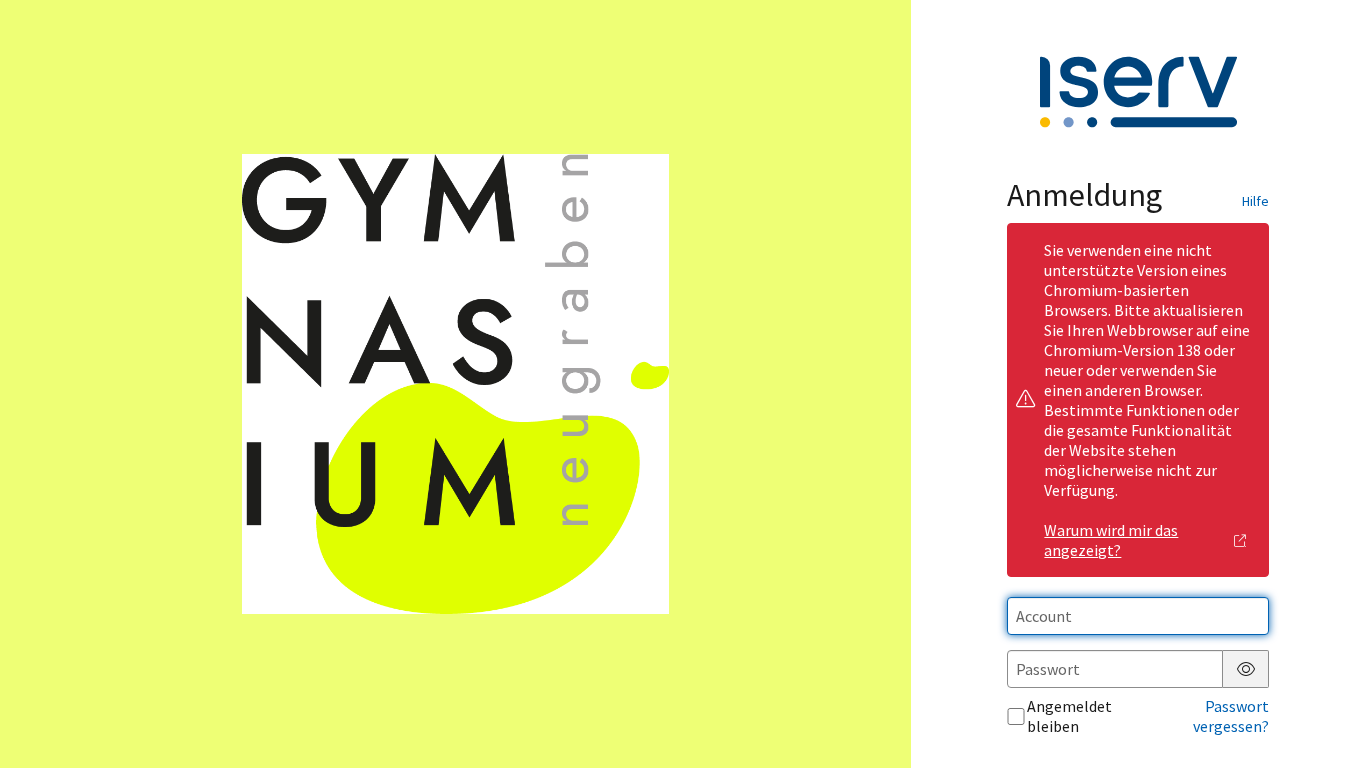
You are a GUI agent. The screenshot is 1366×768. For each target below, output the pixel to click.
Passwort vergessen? (1231, 716)
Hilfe (1255, 201)
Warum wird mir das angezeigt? (1111, 540)
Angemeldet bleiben (1069, 716)
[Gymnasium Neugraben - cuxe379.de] (455, 384)
